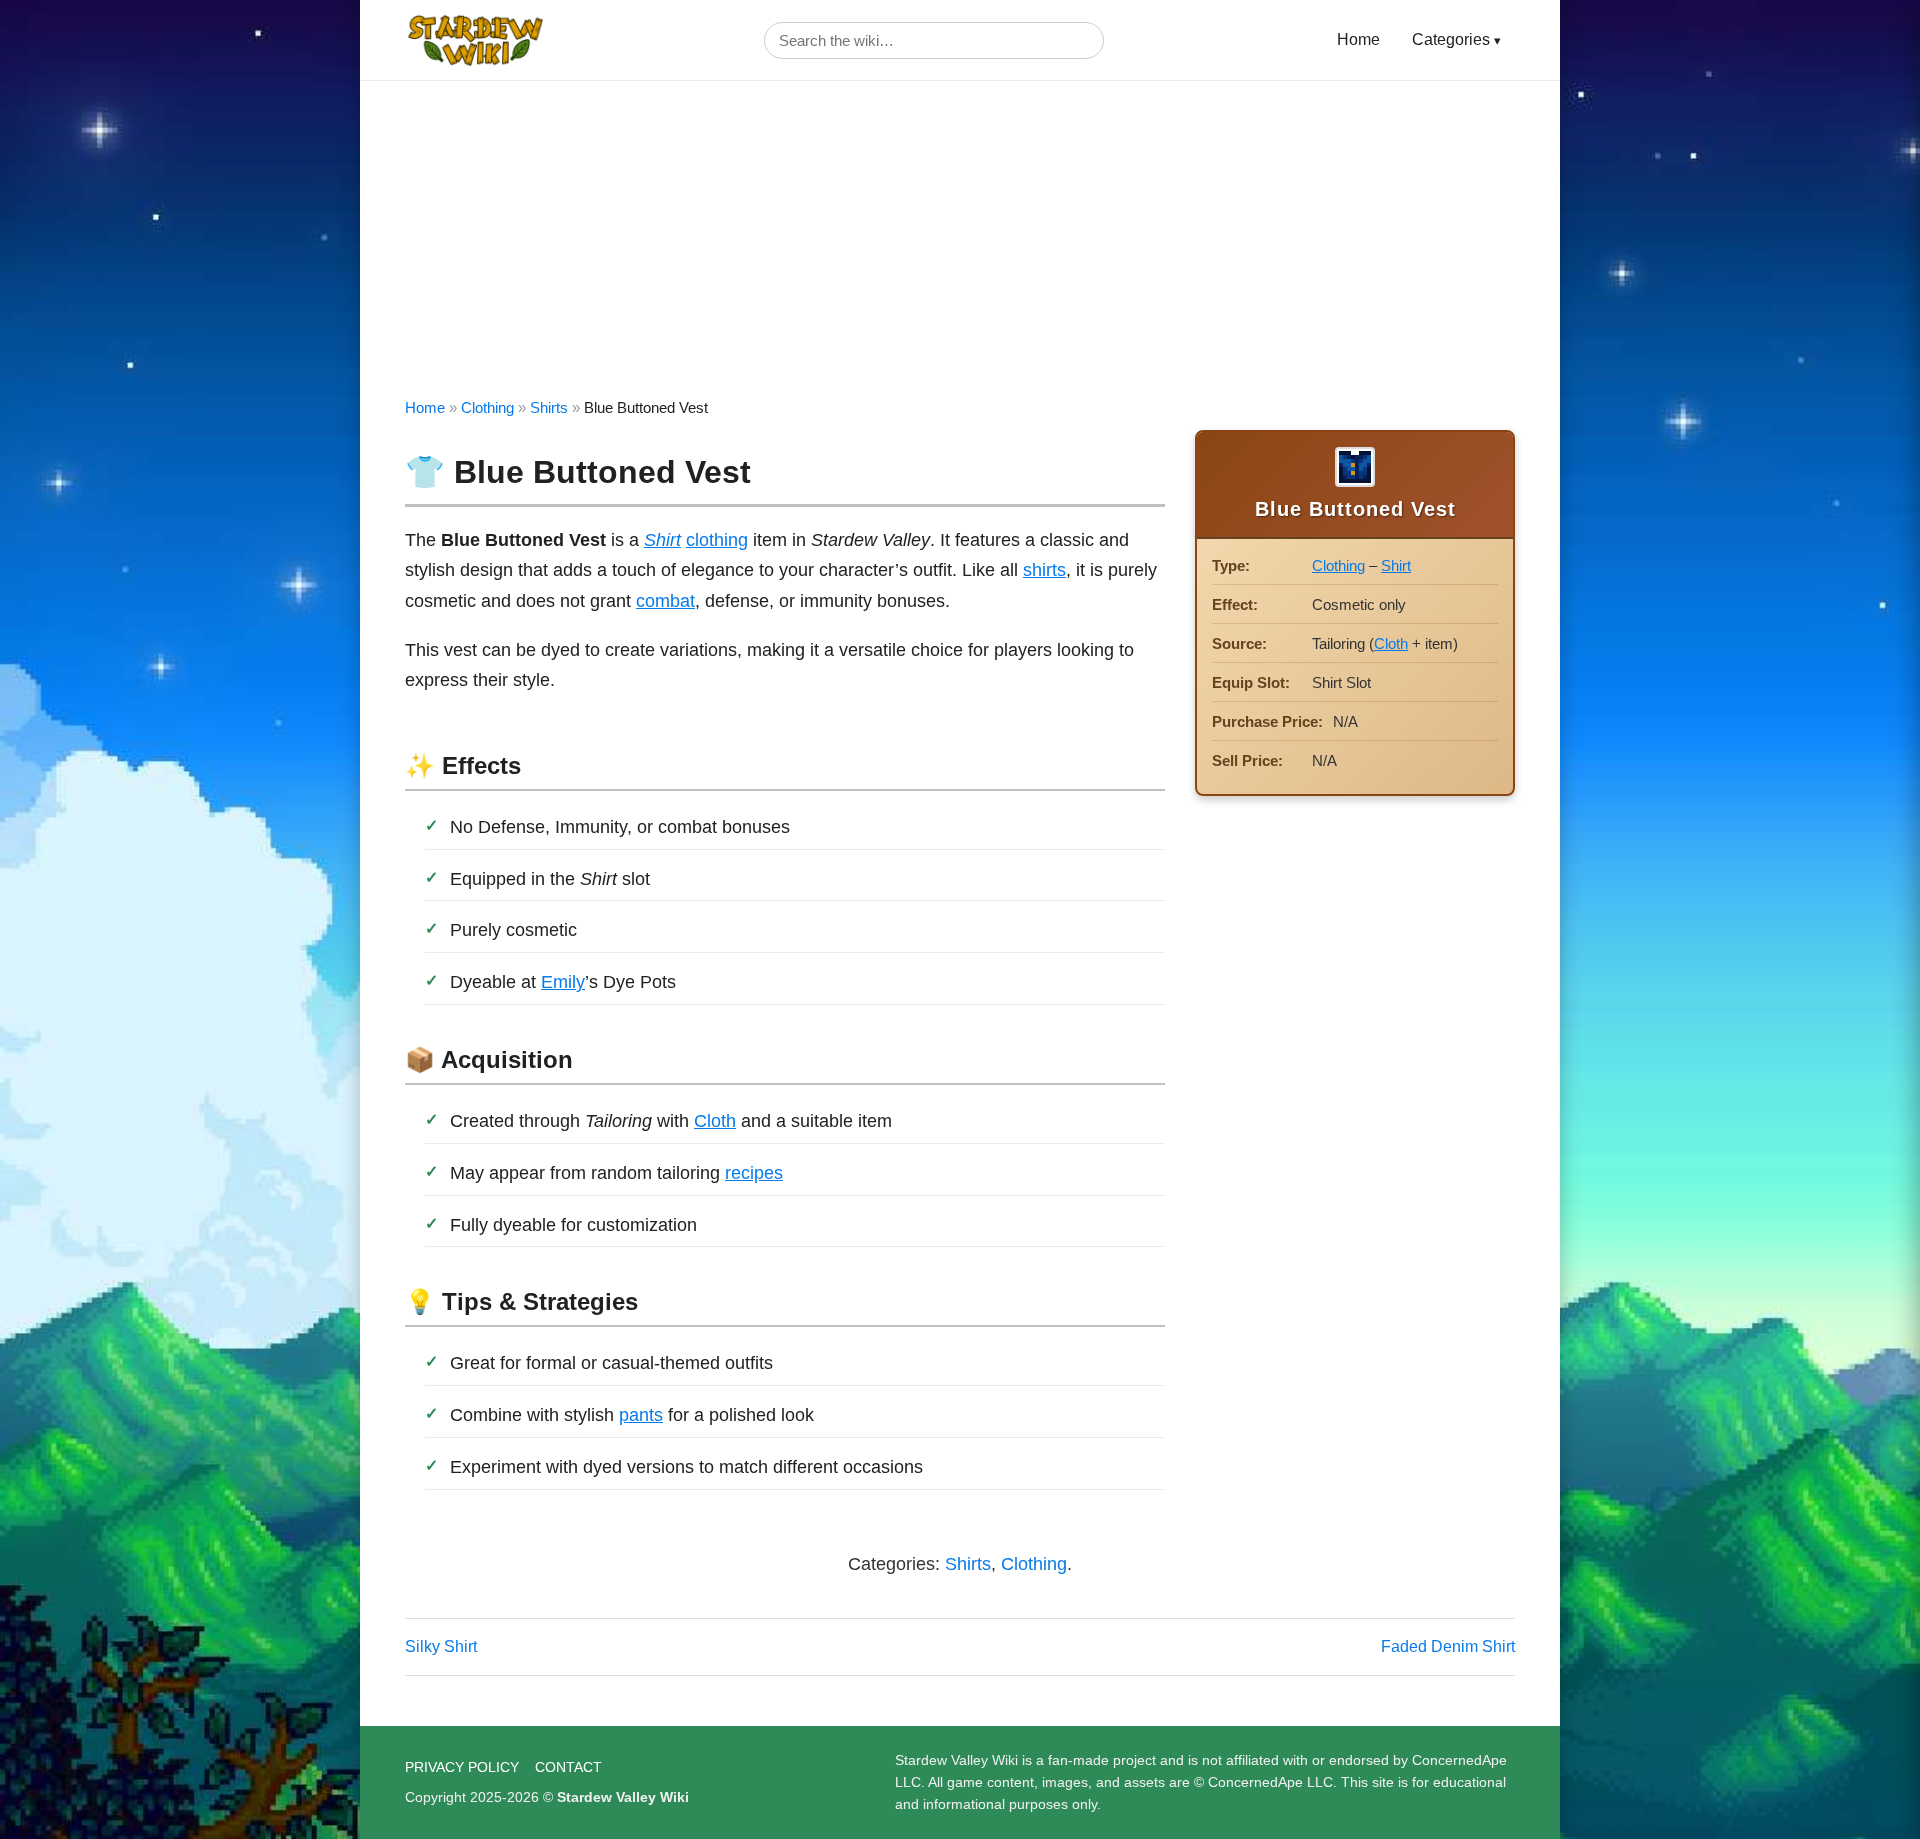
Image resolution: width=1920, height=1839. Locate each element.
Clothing (487, 407)
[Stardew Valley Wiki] (475, 40)
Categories (1451, 39)
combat (665, 601)
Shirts (549, 407)
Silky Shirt (441, 1646)
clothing (717, 540)
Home (1358, 39)
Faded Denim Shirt (1448, 1646)
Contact (568, 1767)
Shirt (662, 540)
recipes (754, 1173)
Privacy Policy (462, 1767)
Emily (563, 982)
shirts (1044, 570)
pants (641, 1415)
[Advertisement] (960, 231)
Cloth (715, 1121)
